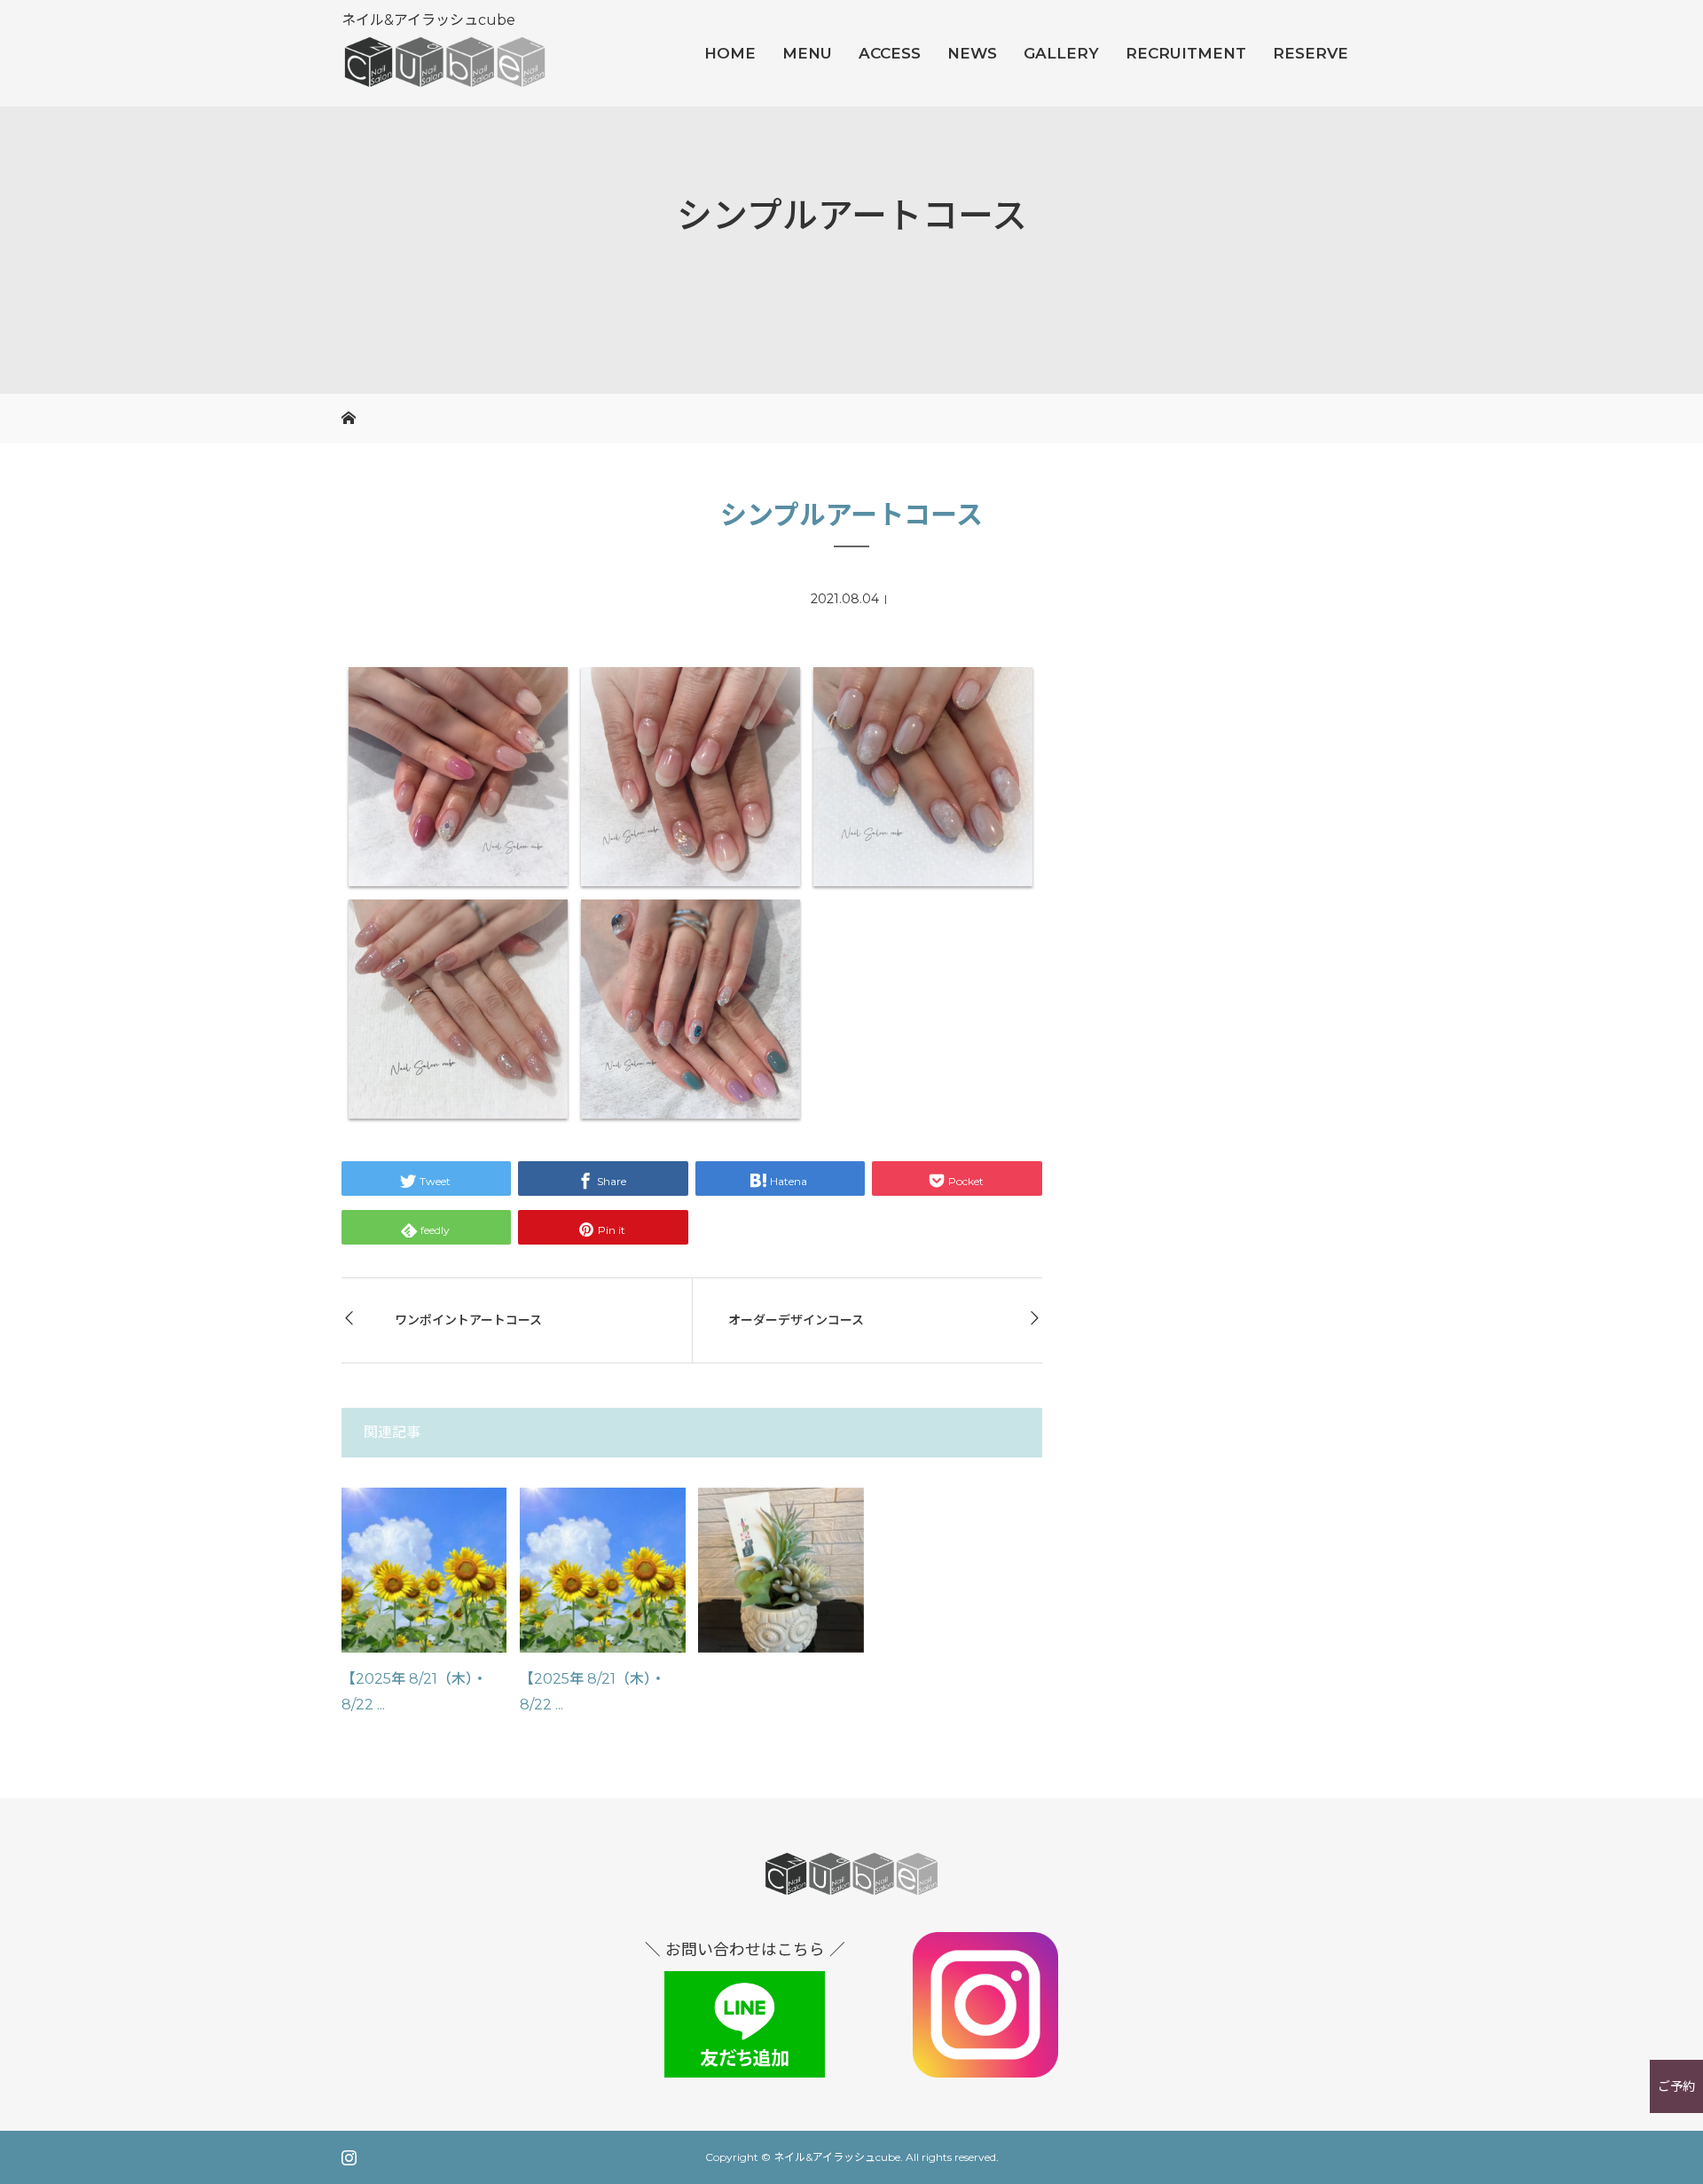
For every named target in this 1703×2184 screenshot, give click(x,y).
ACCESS (890, 53)
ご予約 (1676, 2086)
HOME (730, 53)
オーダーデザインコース (796, 1320)
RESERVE (1311, 53)
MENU (807, 53)
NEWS (972, 53)
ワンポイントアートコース (468, 1320)
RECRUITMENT (1186, 53)
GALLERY (1061, 53)
